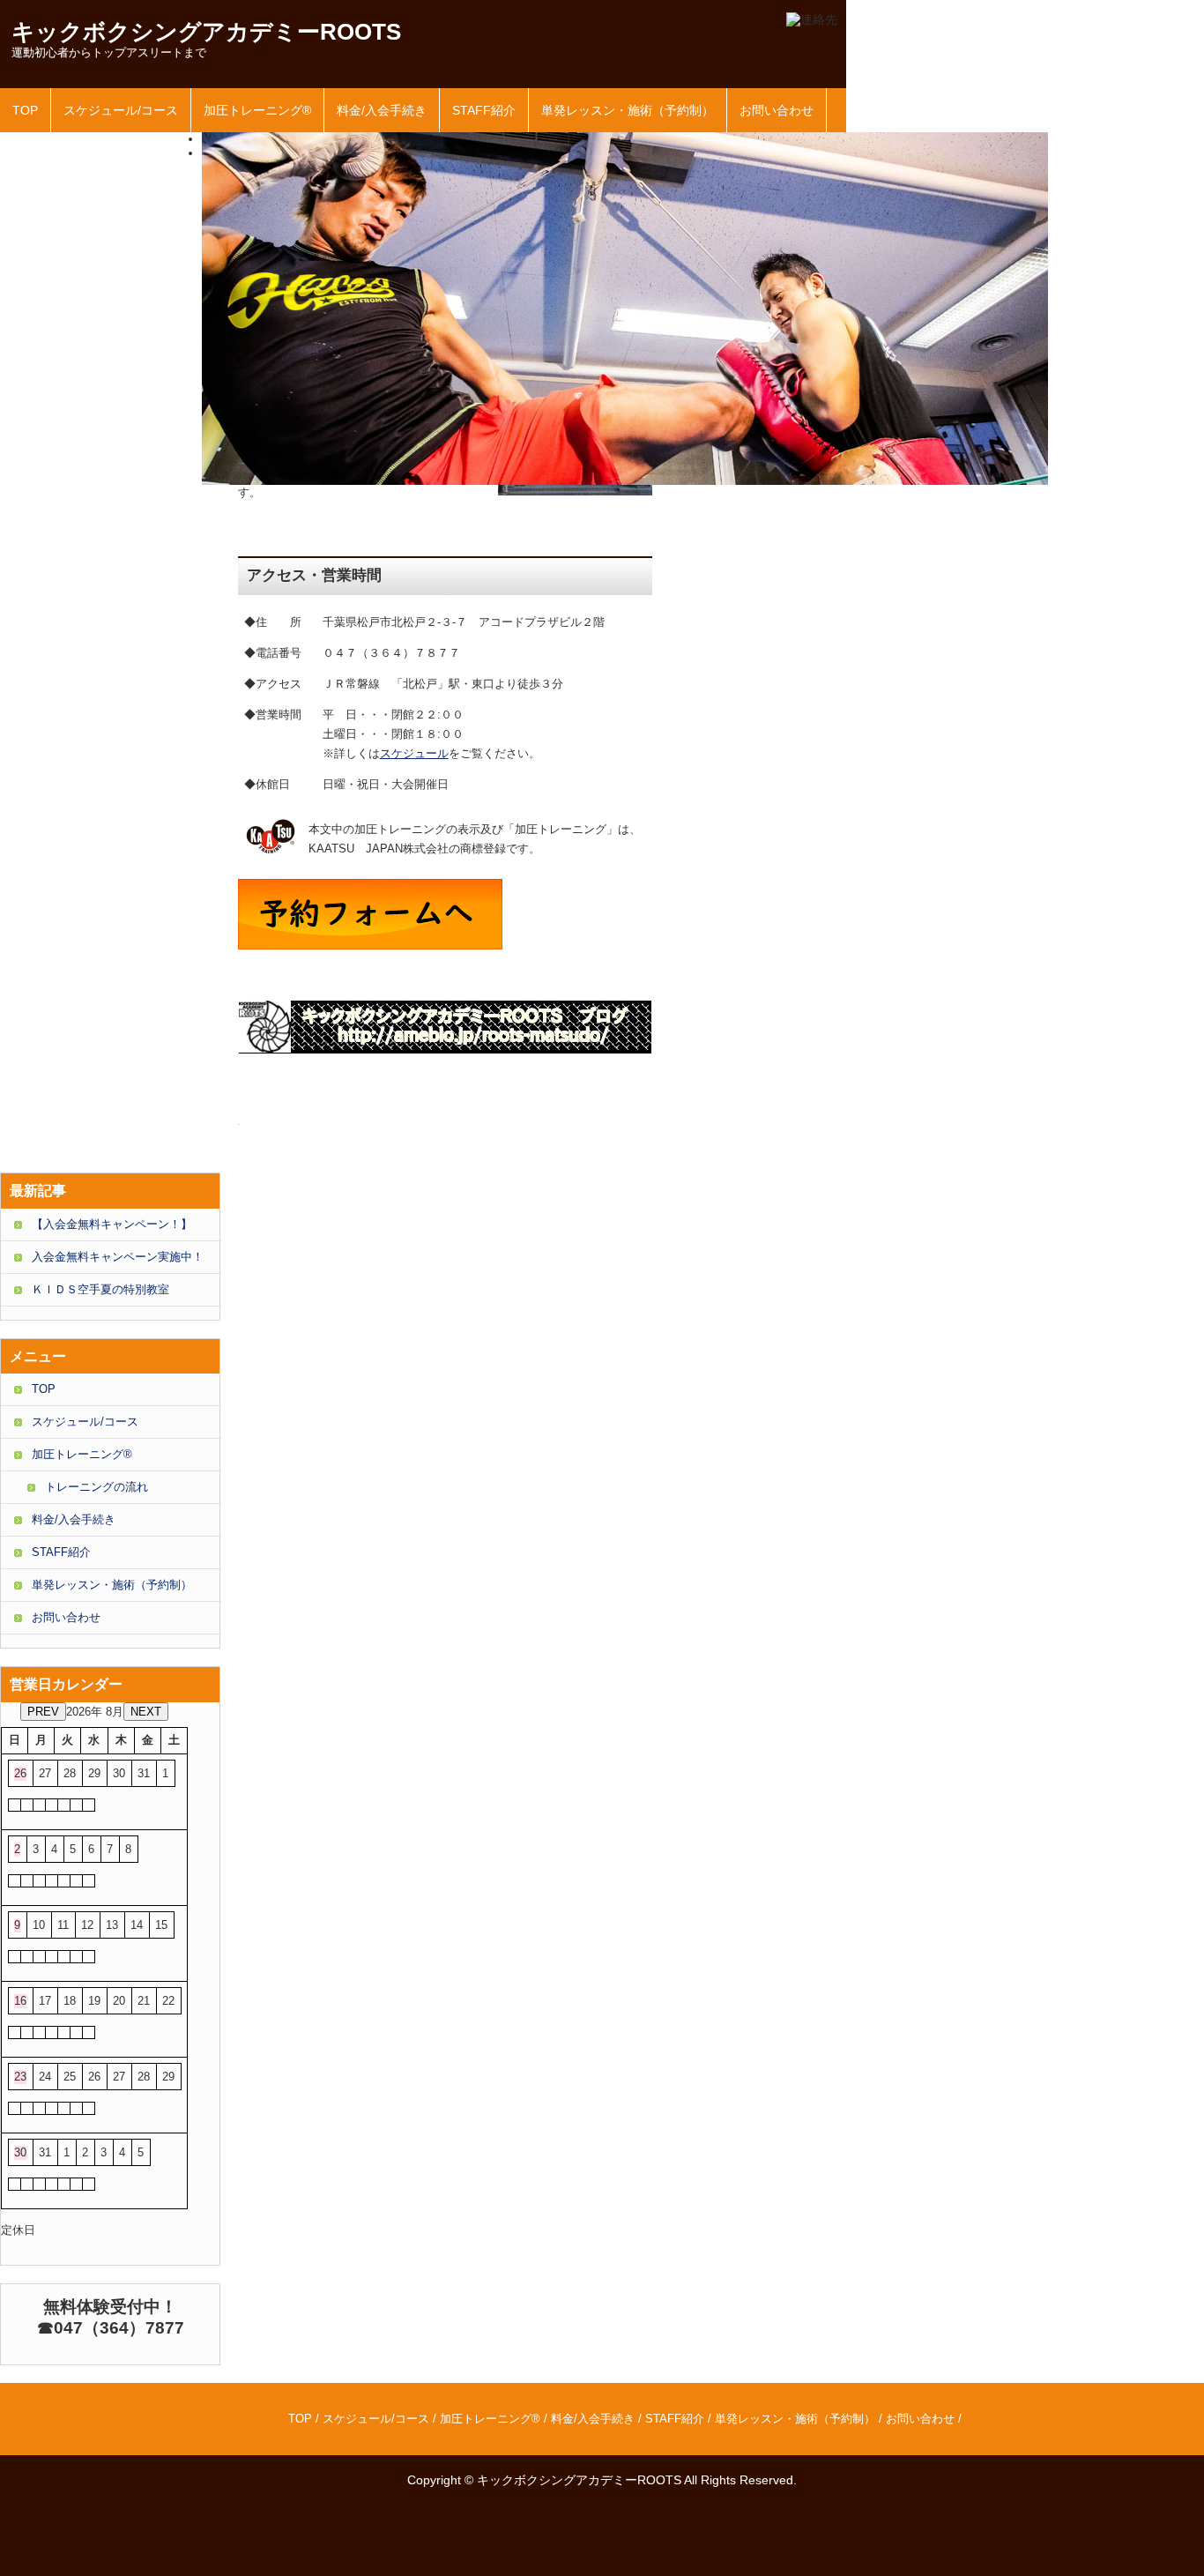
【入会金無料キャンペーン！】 (112, 1224)
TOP (25, 110)
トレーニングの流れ (97, 1487)
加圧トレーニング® (257, 110)
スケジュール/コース (121, 110)
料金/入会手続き (382, 110)
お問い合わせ (777, 110)
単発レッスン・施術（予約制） (628, 110)
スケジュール (414, 753)
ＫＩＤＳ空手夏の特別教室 (100, 1289)
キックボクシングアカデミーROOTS (206, 32)
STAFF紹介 (484, 110)
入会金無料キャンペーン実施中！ (118, 1257)
